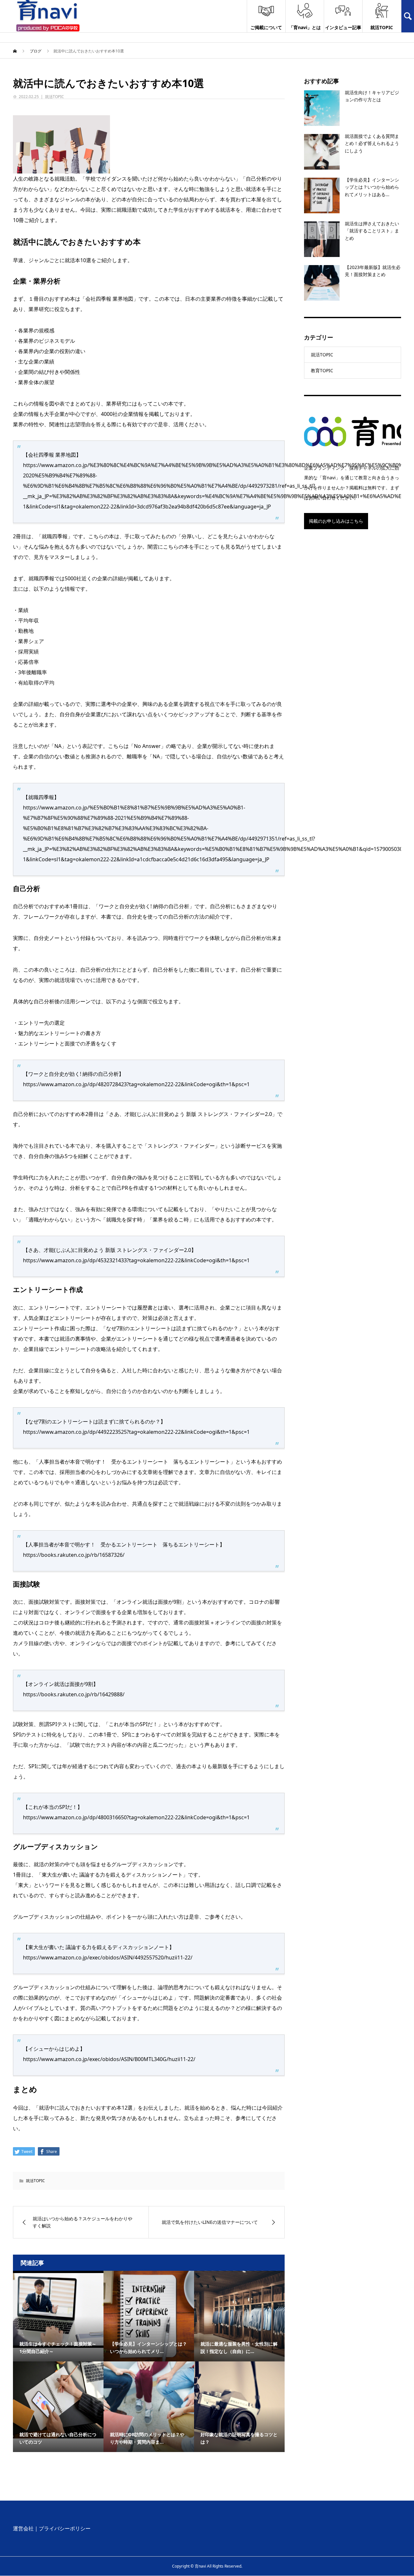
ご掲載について (266, 27)
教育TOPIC (322, 370)
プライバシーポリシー (65, 2528)
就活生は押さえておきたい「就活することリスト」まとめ (372, 231)
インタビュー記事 (343, 27)
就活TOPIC (382, 27)
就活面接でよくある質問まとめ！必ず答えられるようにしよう (372, 143)
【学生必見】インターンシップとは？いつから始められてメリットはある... (372, 187)
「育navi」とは (305, 27)
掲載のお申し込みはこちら (336, 521)
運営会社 (23, 2528)
